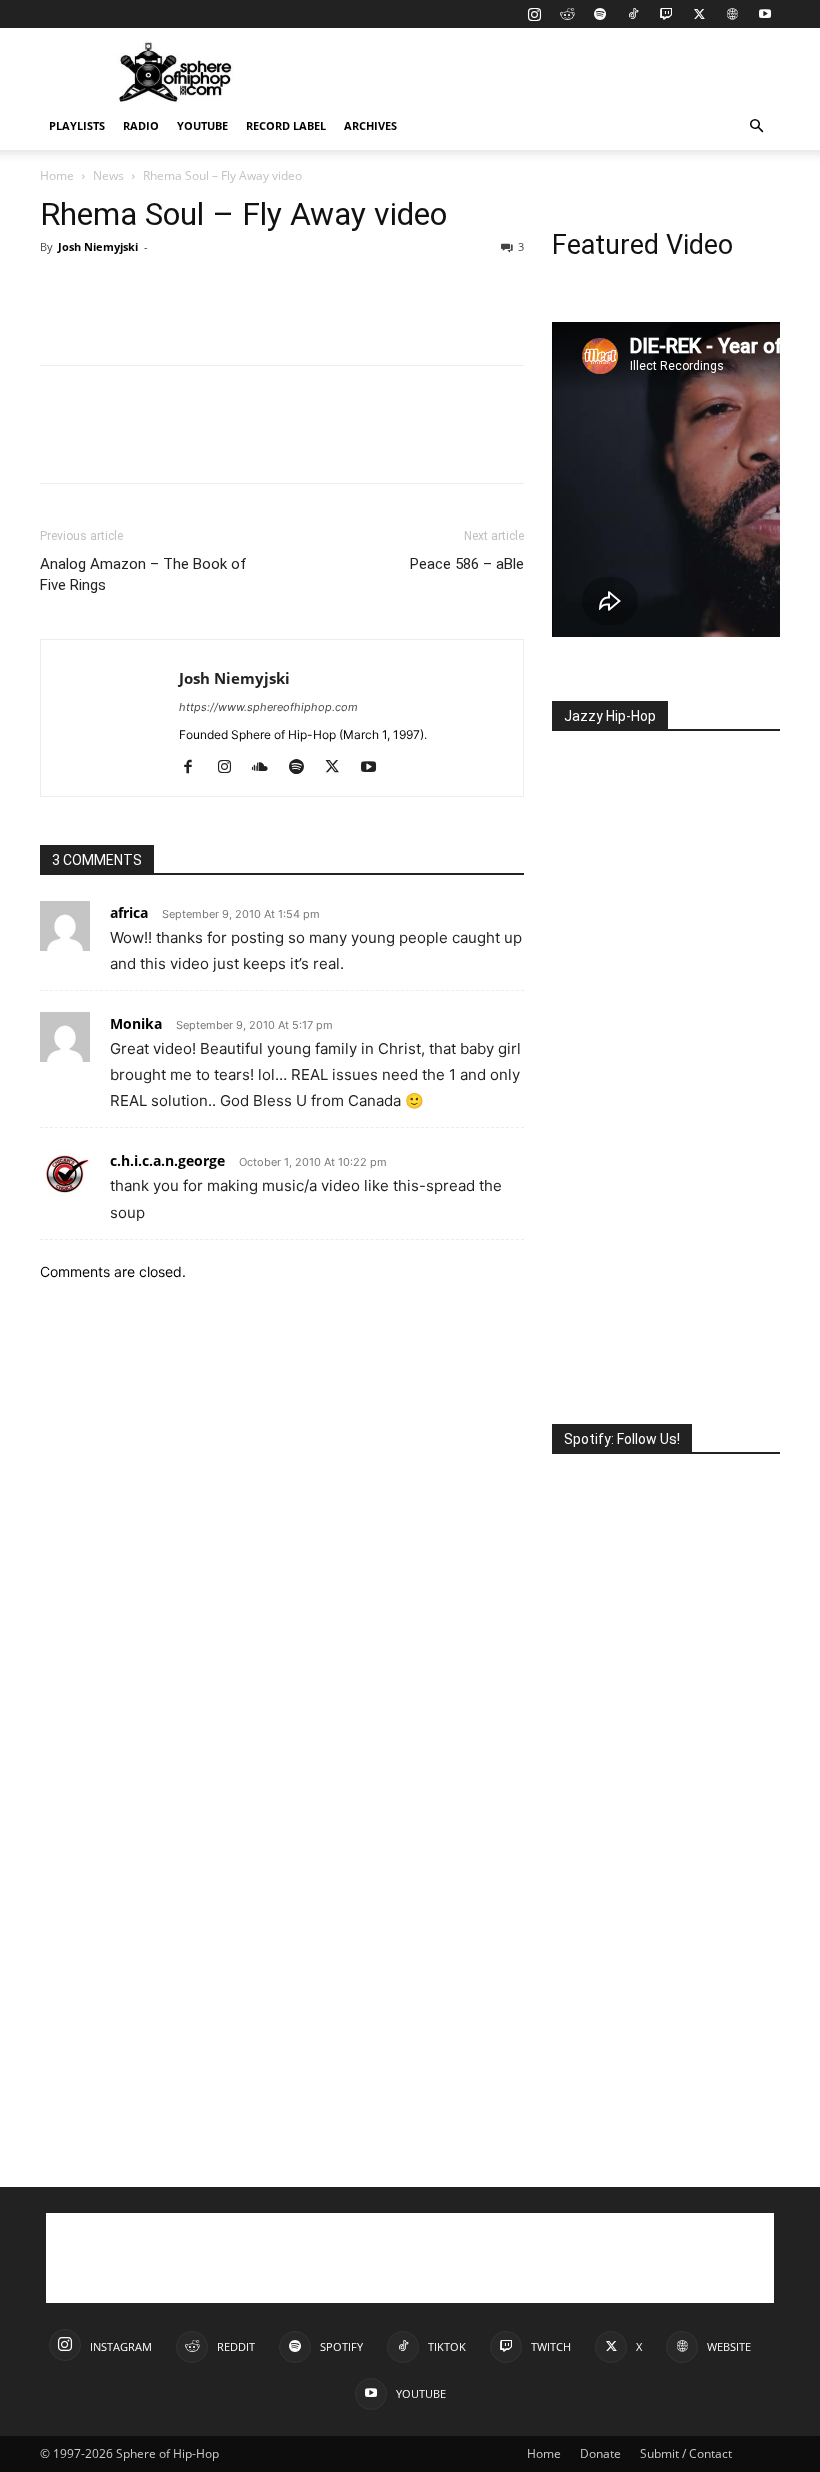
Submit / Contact (686, 2453)
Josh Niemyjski (98, 246)
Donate (600, 2453)
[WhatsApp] (198, 292)
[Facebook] (60, 292)
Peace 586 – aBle (467, 564)
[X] (699, 14)
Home (57, 175)
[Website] (732, 14)
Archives (370, 125)
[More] (245, 292)
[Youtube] (765, 14)
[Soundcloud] (267, 768)
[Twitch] (666, 14)
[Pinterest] (152, 292)
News (108, 175)
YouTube (202, 125)
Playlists (77, 125)
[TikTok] (633, 14)
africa (129, 912)
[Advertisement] (545, 72)
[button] (756, 126)
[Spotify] (600, 14)
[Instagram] (534, 14)
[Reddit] (567, 14)
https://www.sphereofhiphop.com (268, 707)
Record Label (286, 125)
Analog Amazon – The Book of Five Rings (143, 574)
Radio (141, 125)
